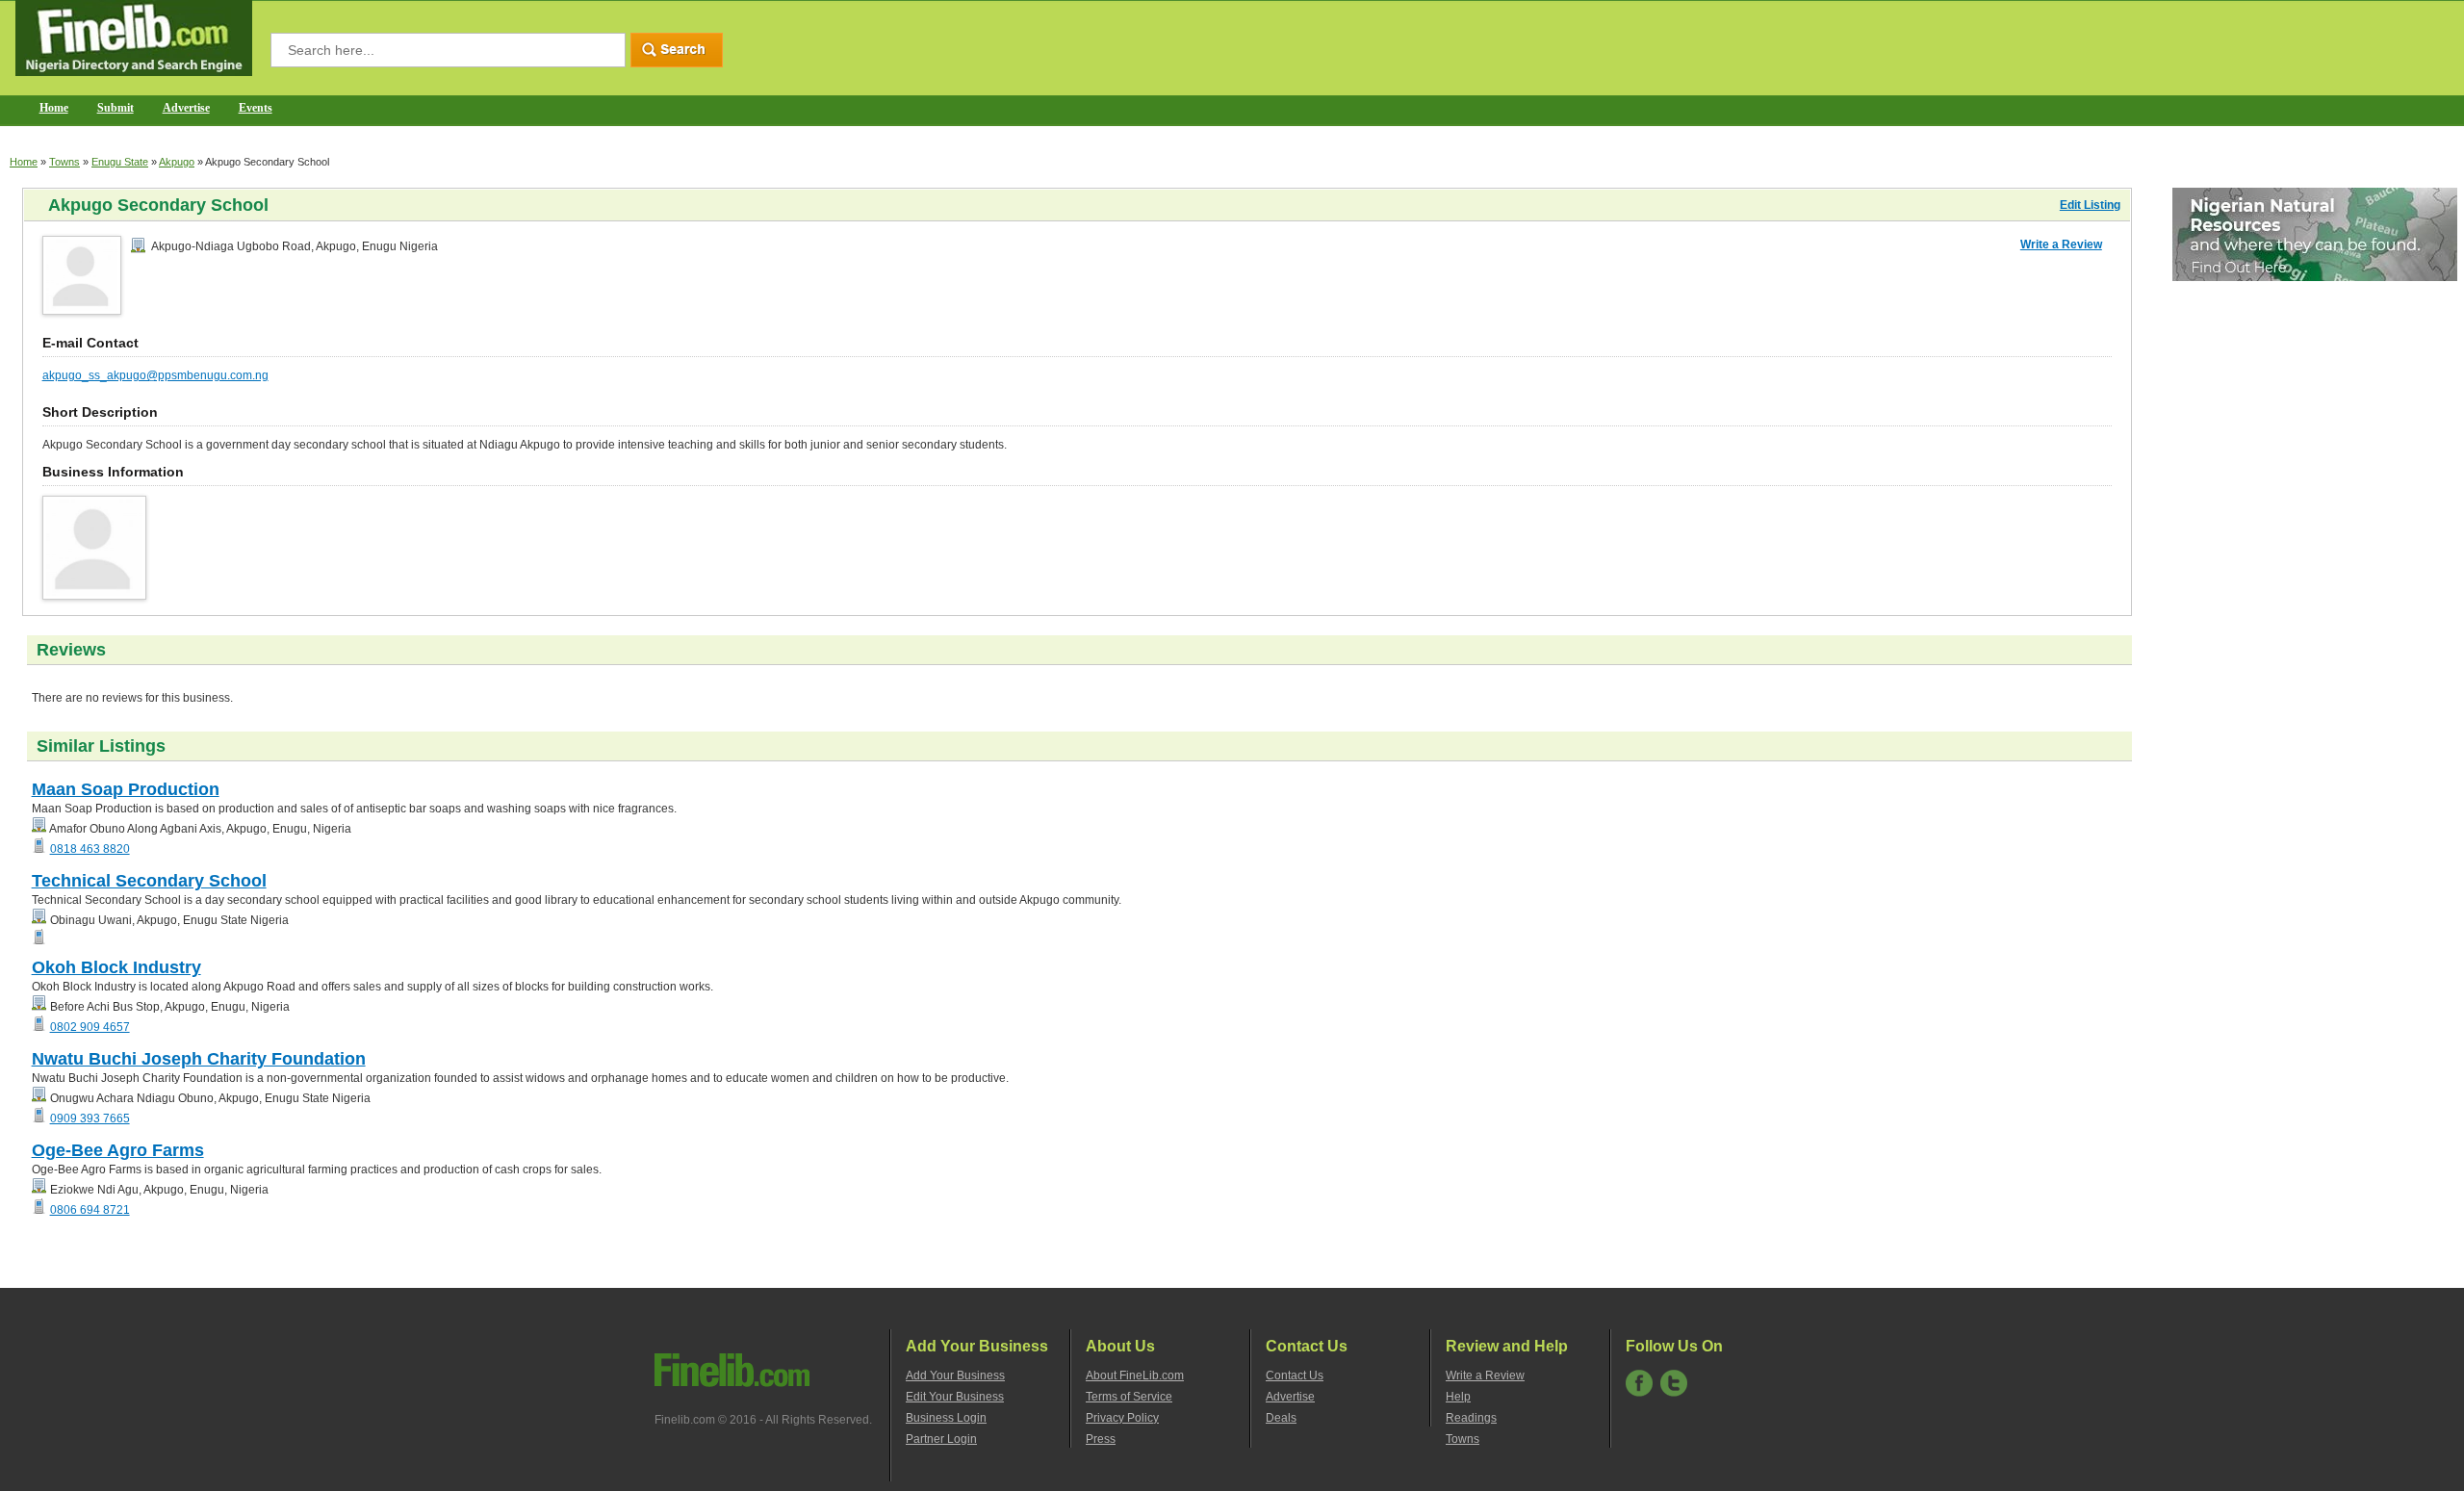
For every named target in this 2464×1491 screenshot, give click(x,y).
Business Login (946, 1418)
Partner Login (941, 1439)
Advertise (186, 108)
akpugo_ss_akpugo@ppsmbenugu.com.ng (155, 375)
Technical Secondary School (149, 881)
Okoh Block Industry (116, 967)
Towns (64, 162)
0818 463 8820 (90, 849)
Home (54, 108)
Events (256, 108)
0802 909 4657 (90, 1027)
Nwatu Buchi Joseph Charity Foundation (199, 1059)
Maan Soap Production (126, 789)
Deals (1281, 1418)
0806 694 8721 (90, 1210)
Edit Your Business (955, 1397)
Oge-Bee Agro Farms (118, 1150)
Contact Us (1295, 1375)
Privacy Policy (1122, 1418)
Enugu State (120, 162)
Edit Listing (2090, 205)
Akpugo (177, 162)
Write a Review (2061, 244)
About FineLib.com (1135, 1375)
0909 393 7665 (90, 1118)
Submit (115, 108)
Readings (1471, 1418)
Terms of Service (1129, 1397)
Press (1101, 1439)
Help (1458, 1397)
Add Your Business (955, 1375)
